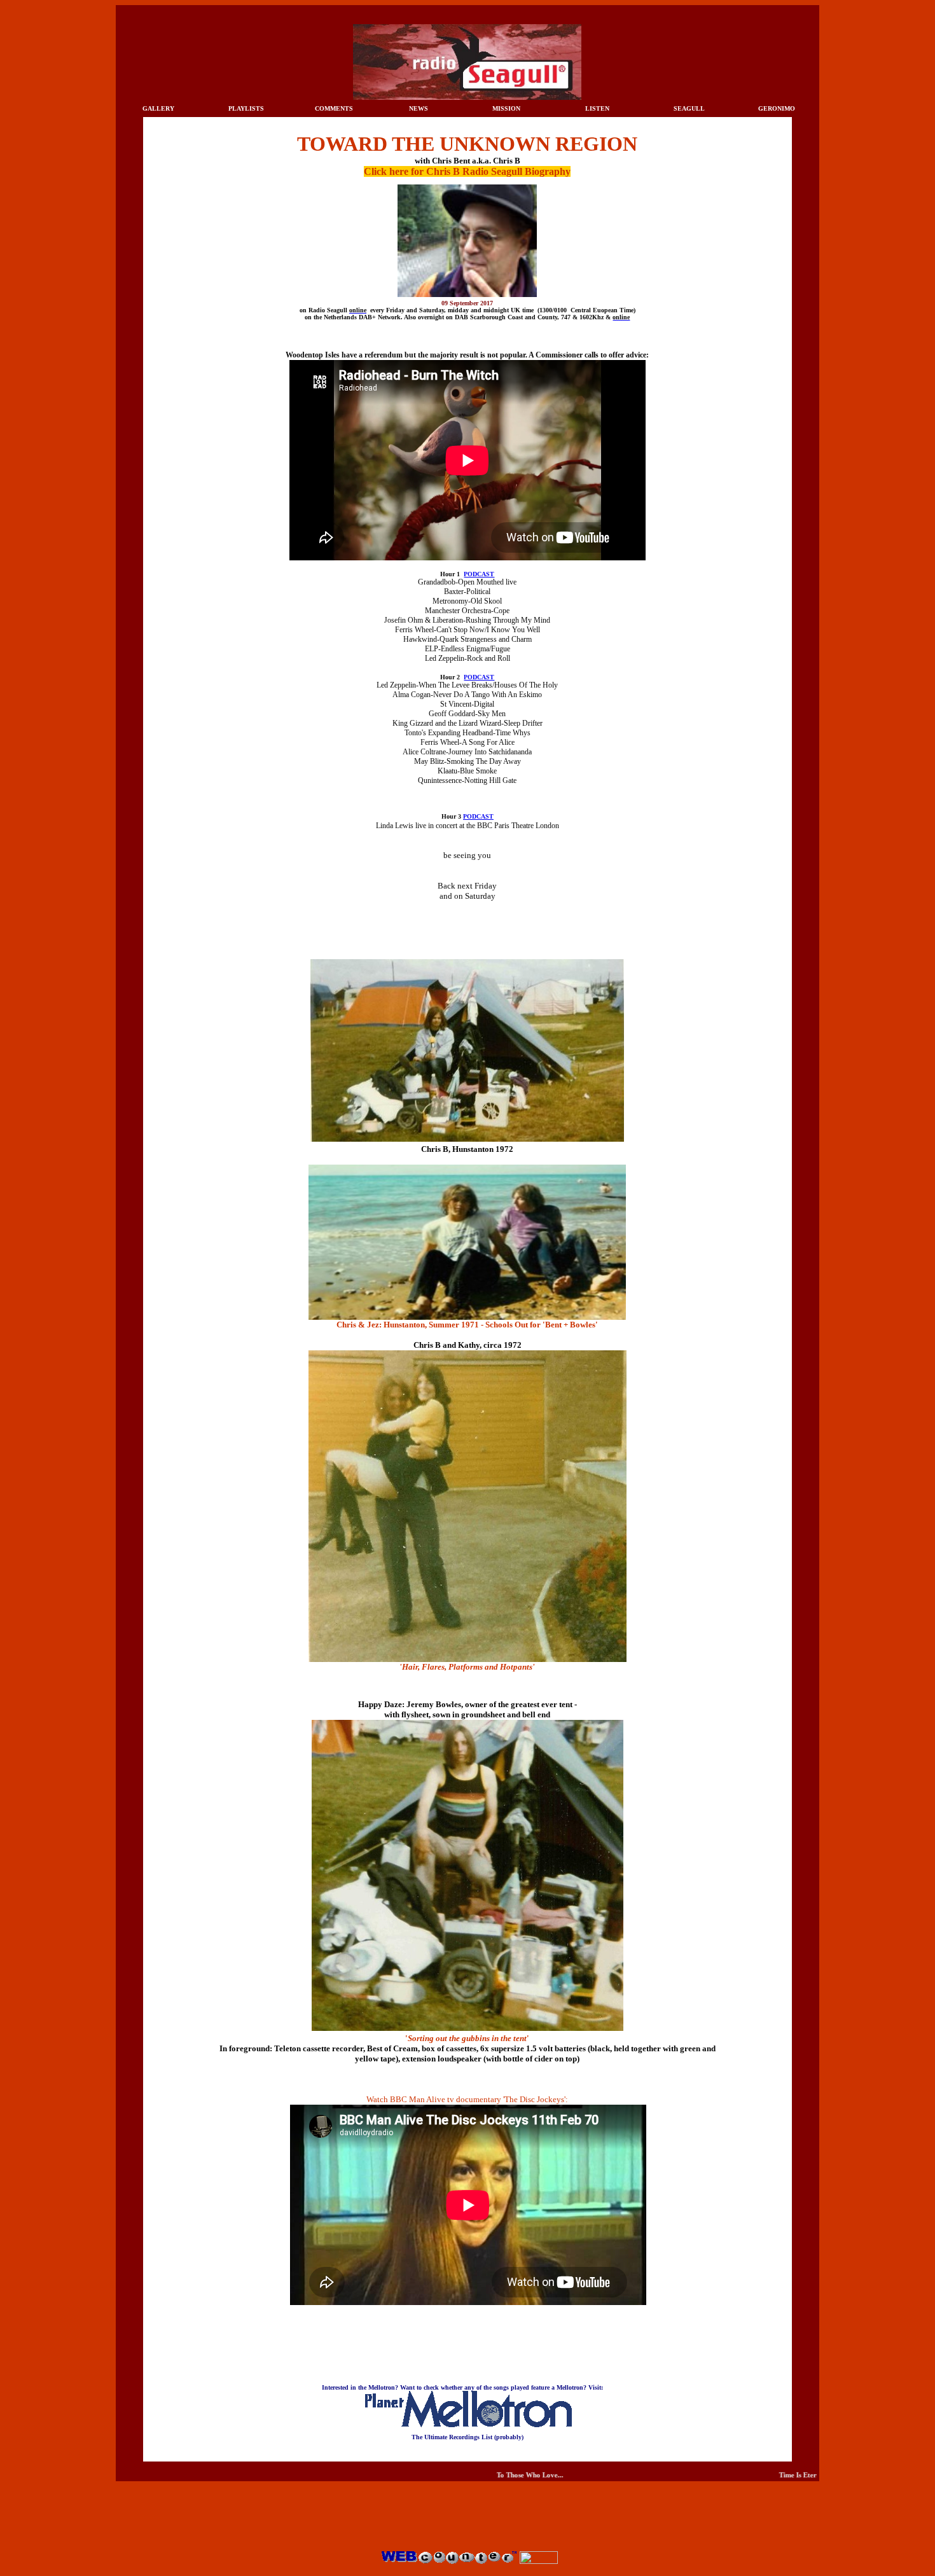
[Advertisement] (468, 2520)
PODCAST (479, 574)
